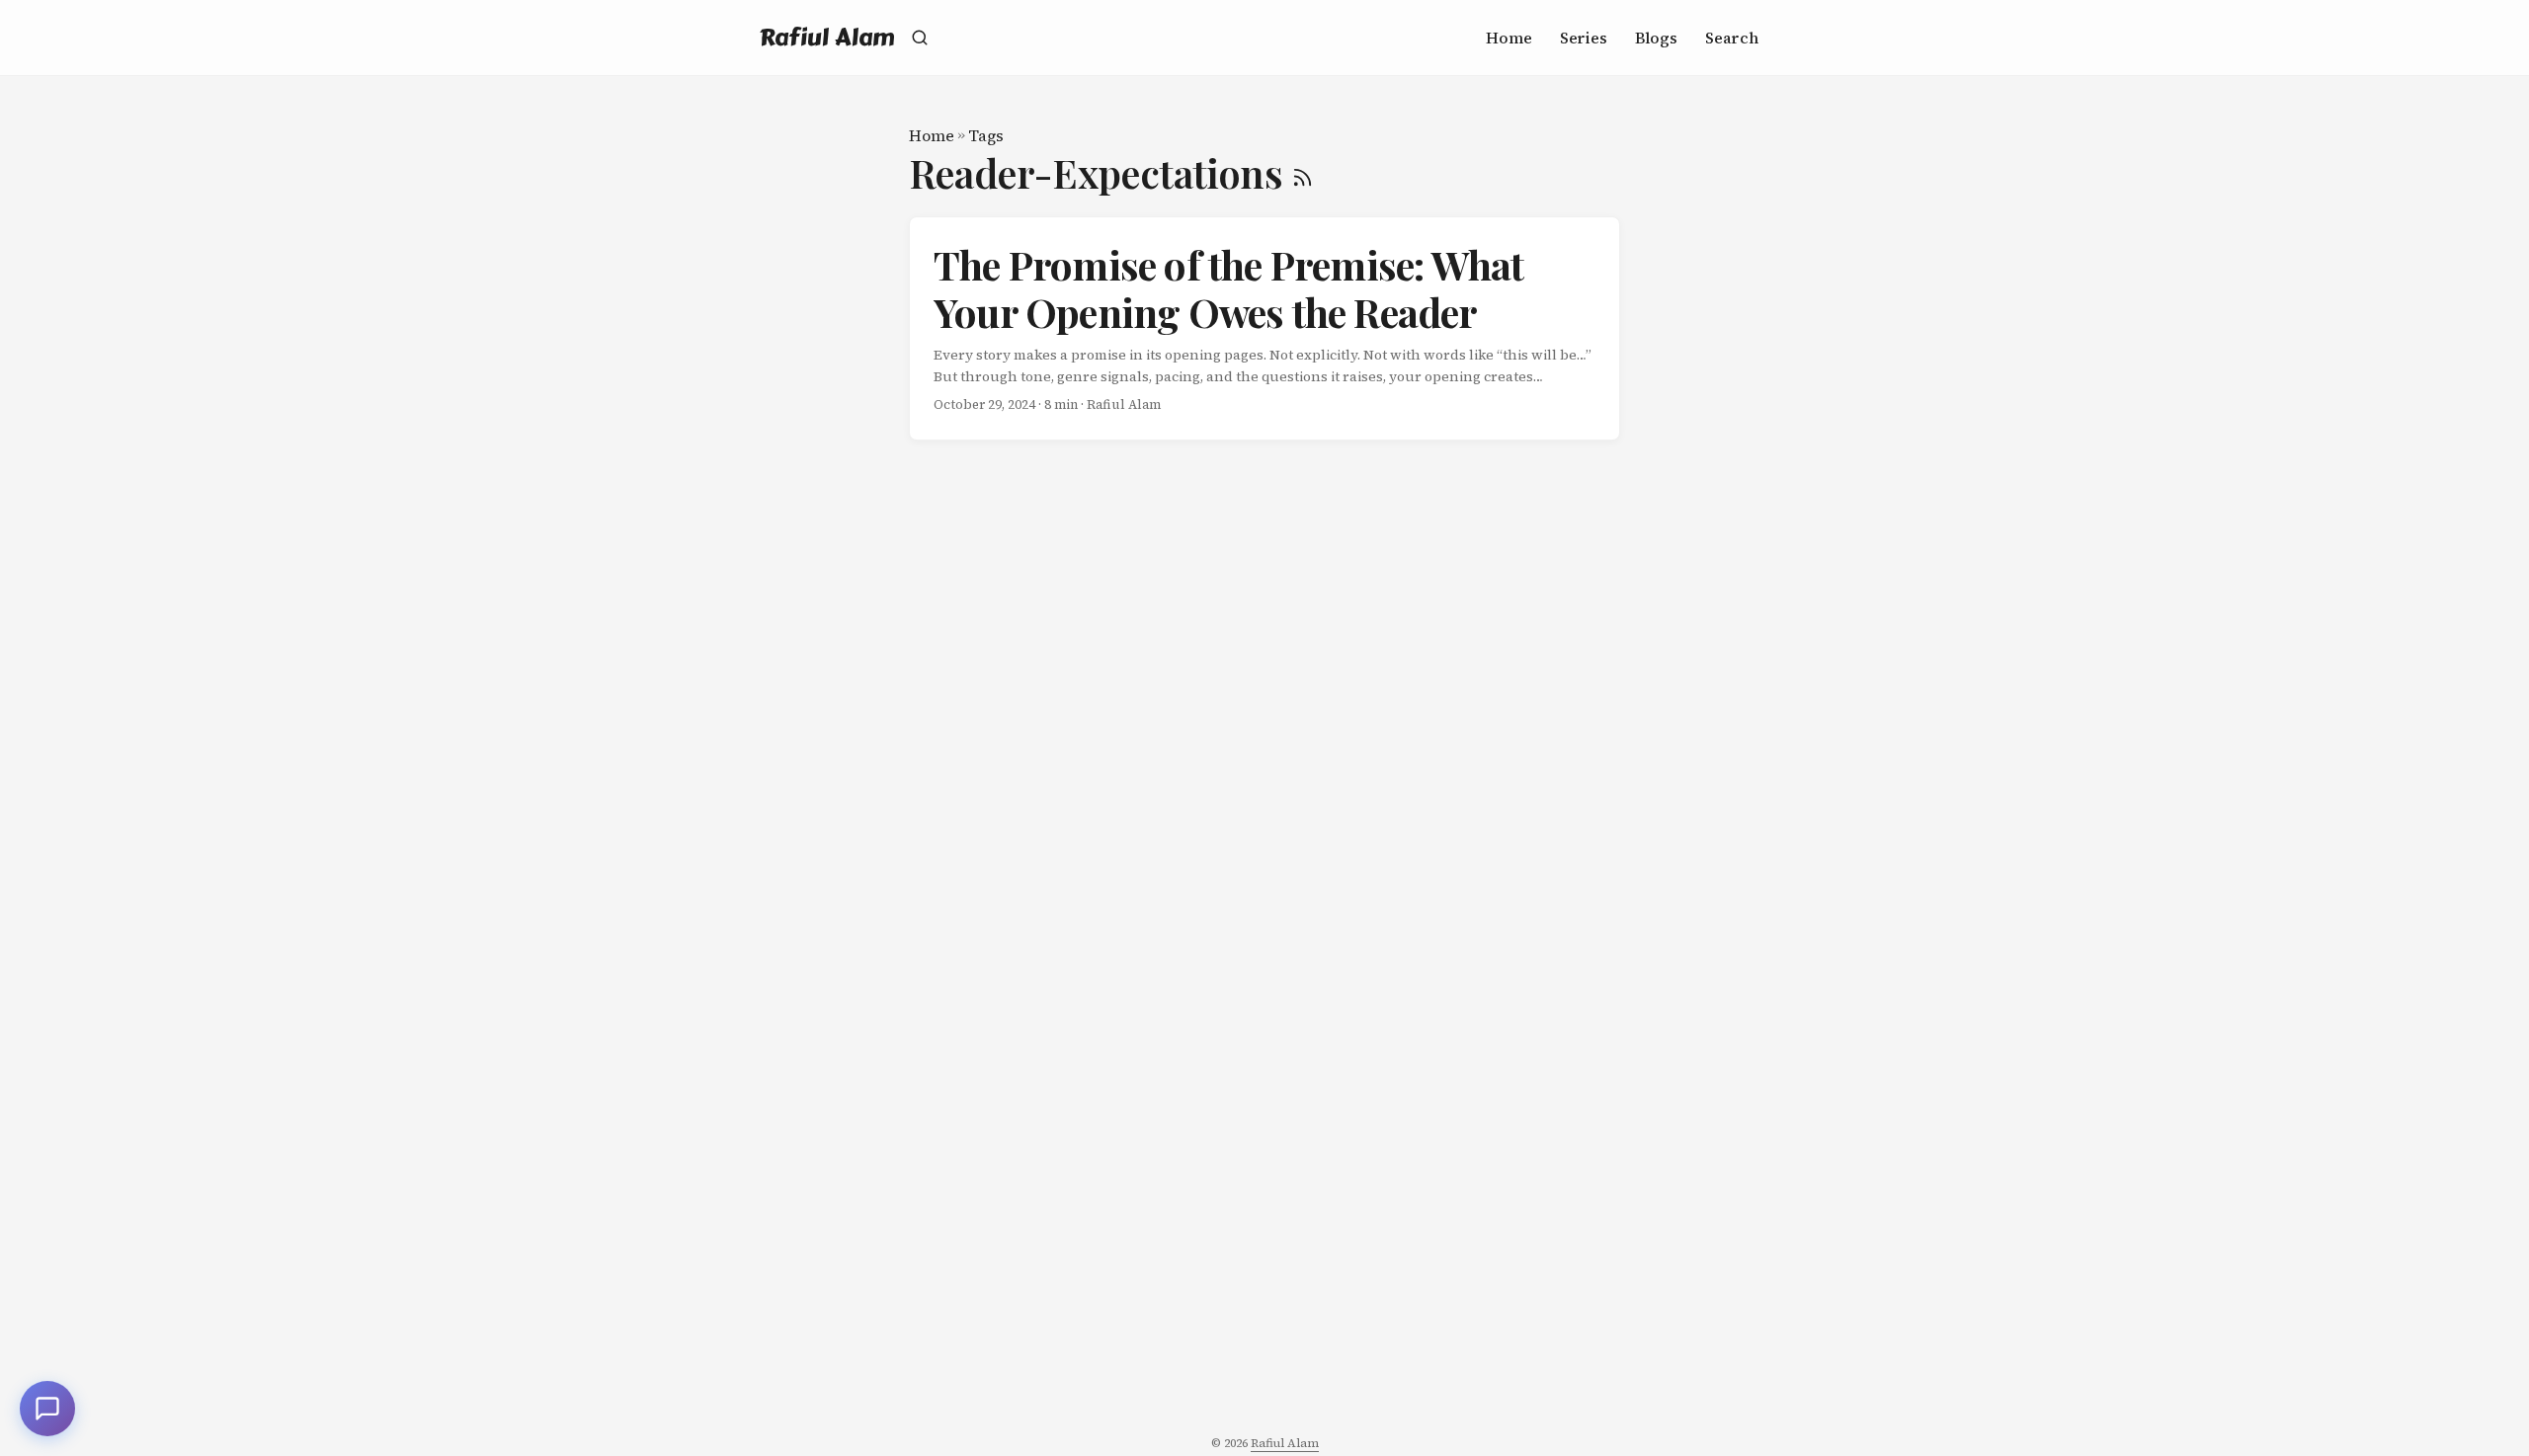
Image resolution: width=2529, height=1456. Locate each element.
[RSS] (1303, 172)
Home (932, 135)
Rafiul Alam (827, 37)
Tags (986, 135)
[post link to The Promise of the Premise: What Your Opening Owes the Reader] (1264, 329)
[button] (47, 1409)
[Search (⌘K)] (920, 38)
